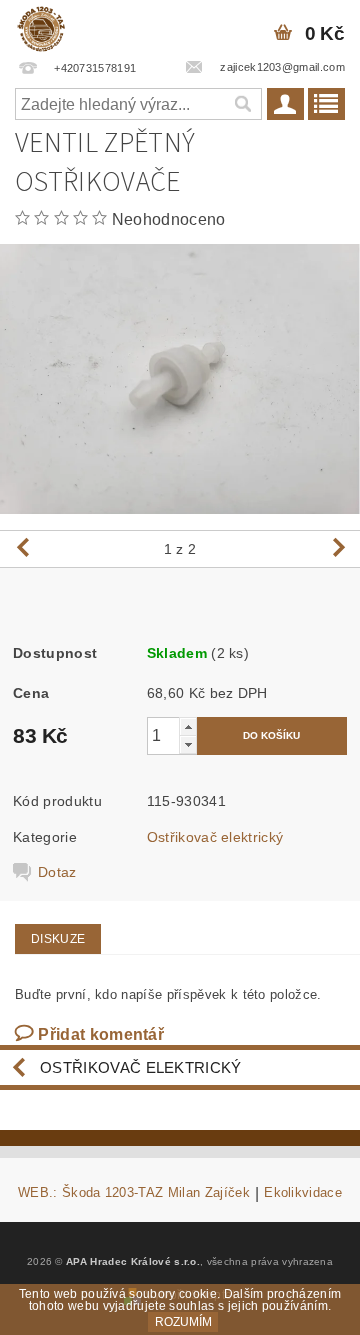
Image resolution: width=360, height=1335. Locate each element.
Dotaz (57, 872)
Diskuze (58, 939)
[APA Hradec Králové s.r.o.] (41, 26)
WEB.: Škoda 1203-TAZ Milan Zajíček (134, 1193)
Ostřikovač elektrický (215, 837)
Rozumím (183, 1322)
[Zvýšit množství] (188, 726)
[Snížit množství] (188, 744)
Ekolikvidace (303, 1193)
